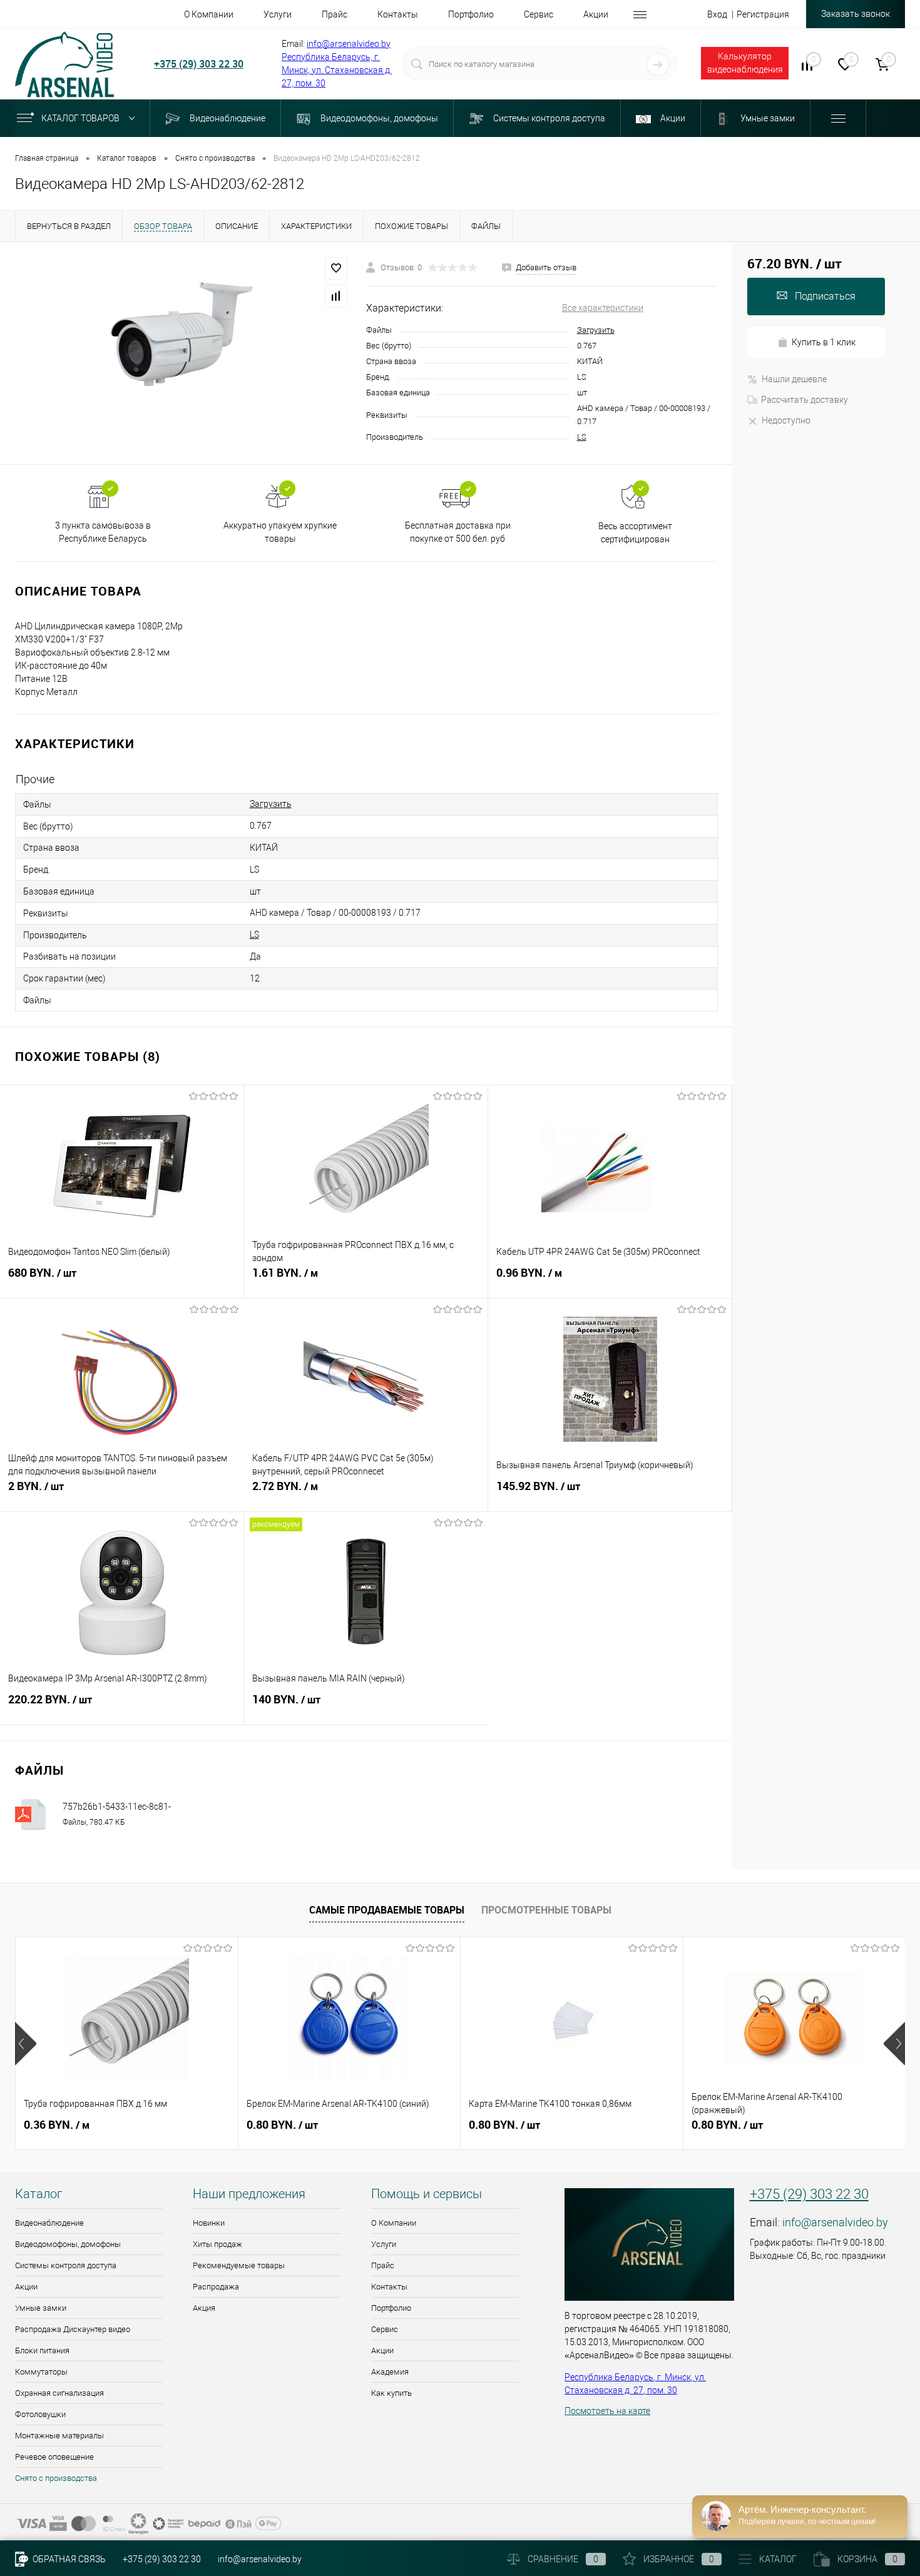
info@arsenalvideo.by (349, 44)
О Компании (394, 2223)
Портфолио (391, 2308)
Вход (717, 14)
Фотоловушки (40, 2414)
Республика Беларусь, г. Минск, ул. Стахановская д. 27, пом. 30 (337, 70)
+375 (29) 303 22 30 (199, 64)
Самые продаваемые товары (387, 1910)
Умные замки (41, 2308)
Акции (26, 2287)
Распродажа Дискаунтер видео (73, 2329)
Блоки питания (42, 2350)
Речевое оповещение (54, 2457)
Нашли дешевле (794, 379)
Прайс (383, 2265)
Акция (204, 2308)
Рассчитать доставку (805, 400)
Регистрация (763, 14)
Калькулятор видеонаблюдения (745, 63)
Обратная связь (68, 2559)
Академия (390, 2372)
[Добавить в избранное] (336, 268)
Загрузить (596, 330)
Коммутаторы (41, 2372)
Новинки (209, 2223)
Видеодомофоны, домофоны (68, 2244)
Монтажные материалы (59, 2436)
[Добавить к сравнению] (336, 296)
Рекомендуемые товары (239, 2265)
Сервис (385, 2329)
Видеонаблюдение (49, 2223)
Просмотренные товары (546, 1910)
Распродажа (216, 2287)
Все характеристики (603, 308)
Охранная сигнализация (59, 2393)
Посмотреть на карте (607, 2411)
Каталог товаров (81, 118)
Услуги (384, 2244)
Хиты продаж (217, 2244)
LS (582, 437)
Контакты (389, 2287)
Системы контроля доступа (66, 2265)
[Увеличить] (183, 353)
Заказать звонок (856, 14)
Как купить (391, 2393)
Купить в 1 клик (824, 342)
